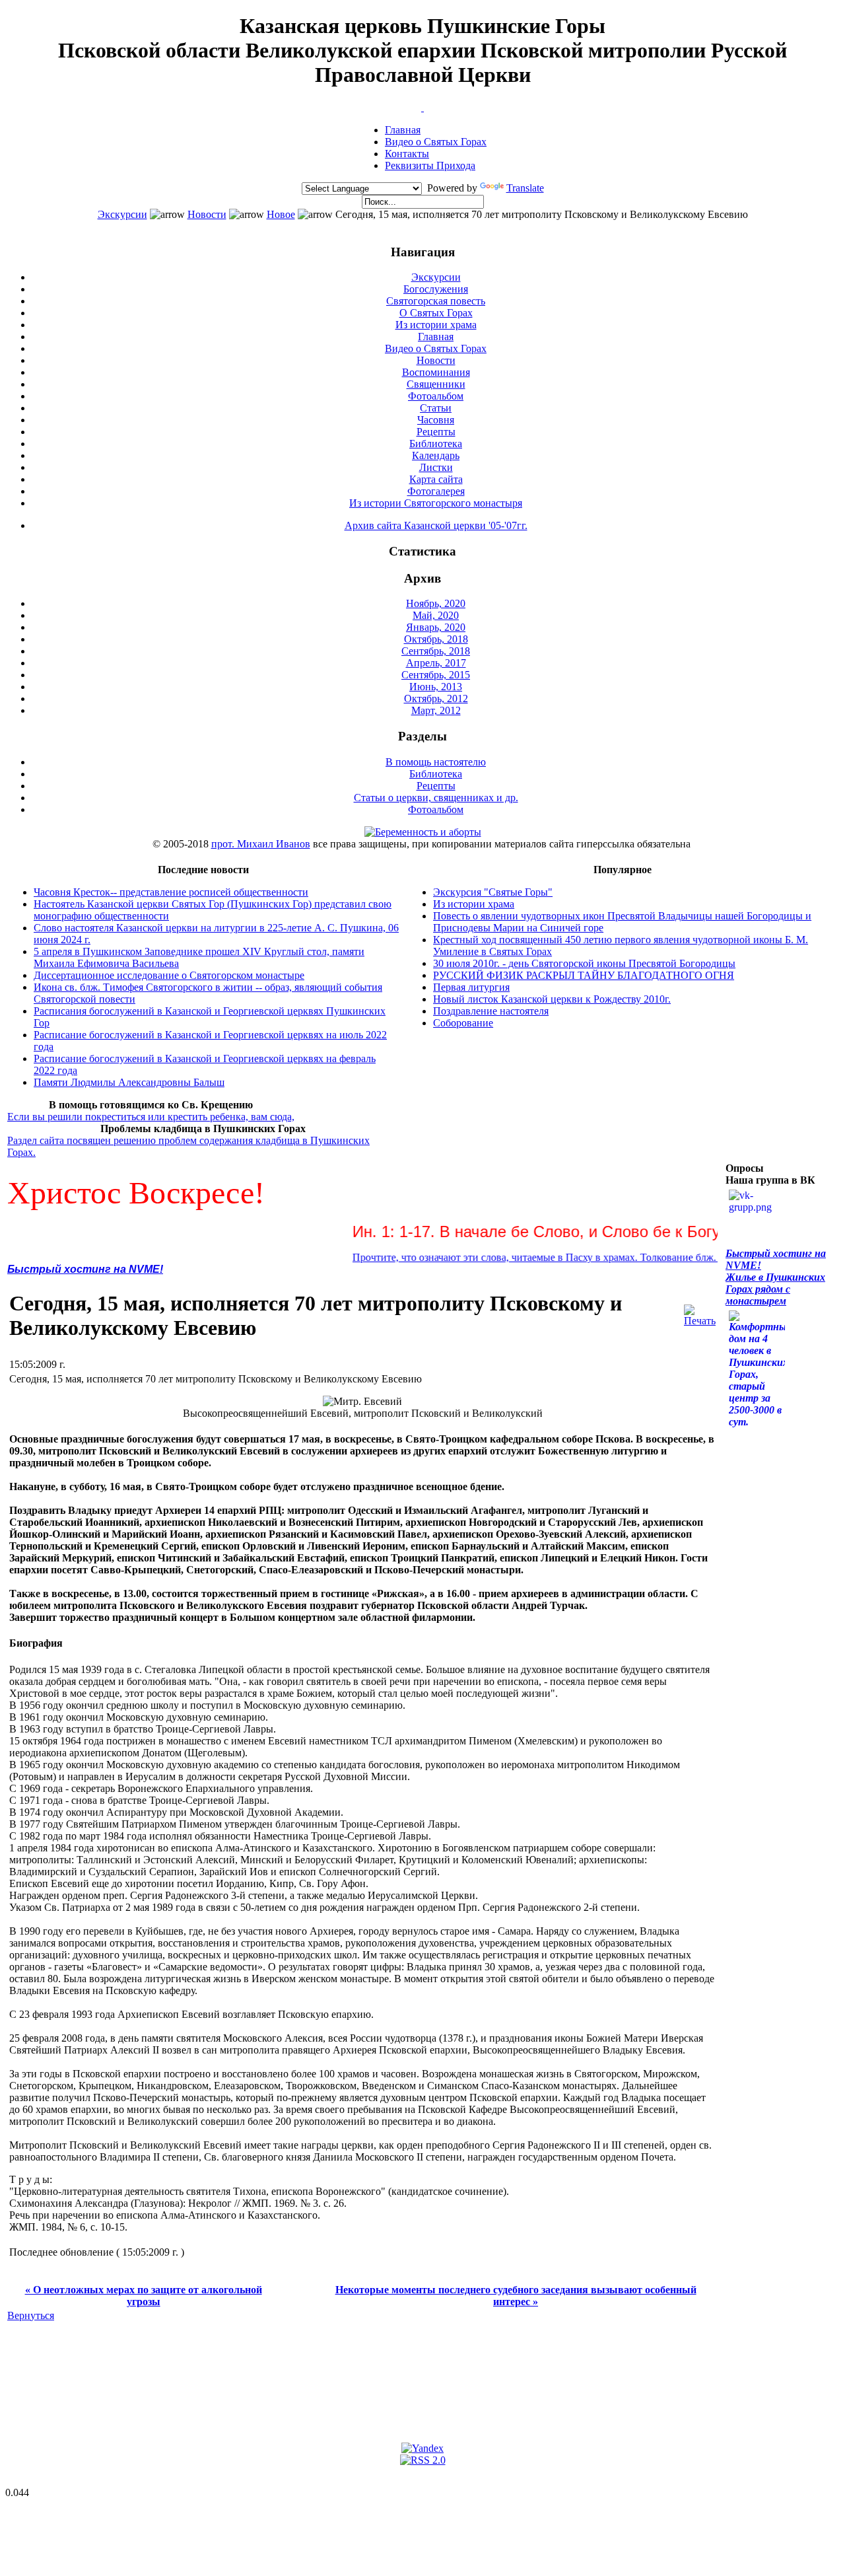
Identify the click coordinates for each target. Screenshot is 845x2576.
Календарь (436, 455)
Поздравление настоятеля (491, 1011)
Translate (525, 188)
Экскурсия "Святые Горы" (493, 892)
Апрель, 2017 (436, 663)
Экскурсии (122, 214)
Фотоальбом (436, 396)
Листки (436, 467)
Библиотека (436, 444)
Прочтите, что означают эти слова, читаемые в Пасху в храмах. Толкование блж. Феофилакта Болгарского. (554, 1257)
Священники (436, 384)
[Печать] (700, 1312)
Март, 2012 (436, 710)
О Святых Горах (436, 313)
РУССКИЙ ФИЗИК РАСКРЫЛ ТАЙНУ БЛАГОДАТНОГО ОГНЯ (584, 975)
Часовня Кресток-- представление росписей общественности (171, 892)
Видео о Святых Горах (436, 142)
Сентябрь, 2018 (436, 651)
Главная (403, 130)
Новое (281, 214)
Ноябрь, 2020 (436, 603)
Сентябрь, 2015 (436, 675)
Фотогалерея (436, 491)
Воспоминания (436, 372)
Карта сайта (436, 479)
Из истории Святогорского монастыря (436, 503)
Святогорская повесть (436, 301)
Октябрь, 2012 (436, 698)
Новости (207, 214)
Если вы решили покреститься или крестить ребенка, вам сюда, (151, 1117)
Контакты (407, 154)
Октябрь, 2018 (436, 639)
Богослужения (436, 289)
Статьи (436, 408)
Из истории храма (436, 325)
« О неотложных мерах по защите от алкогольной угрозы (144, 2296)
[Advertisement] (248, 2363)
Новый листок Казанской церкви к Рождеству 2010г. (552, 999)
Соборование (463, 1023)
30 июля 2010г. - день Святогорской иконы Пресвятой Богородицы (584, 963)
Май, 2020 (436, 615)
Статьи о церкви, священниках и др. (436, 798)
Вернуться (31, 2315)
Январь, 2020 (436, 627)
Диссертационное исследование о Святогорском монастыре (169, 975)
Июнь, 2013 (436, 687)
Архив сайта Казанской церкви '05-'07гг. (436, 525)
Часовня (436, 420)
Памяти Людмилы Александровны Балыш (129, 1082)
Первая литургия (471, 987)
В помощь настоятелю (436, 762)
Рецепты (436, 432)
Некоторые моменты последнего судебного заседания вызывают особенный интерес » (516, 2296)
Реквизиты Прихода (430, 165)
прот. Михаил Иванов (261, 844)
